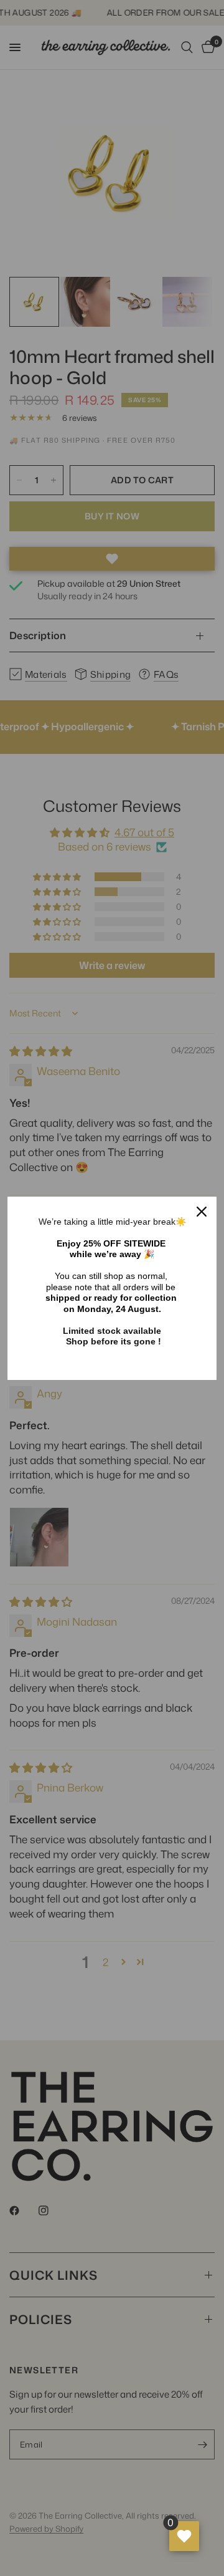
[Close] (202, 1212)
